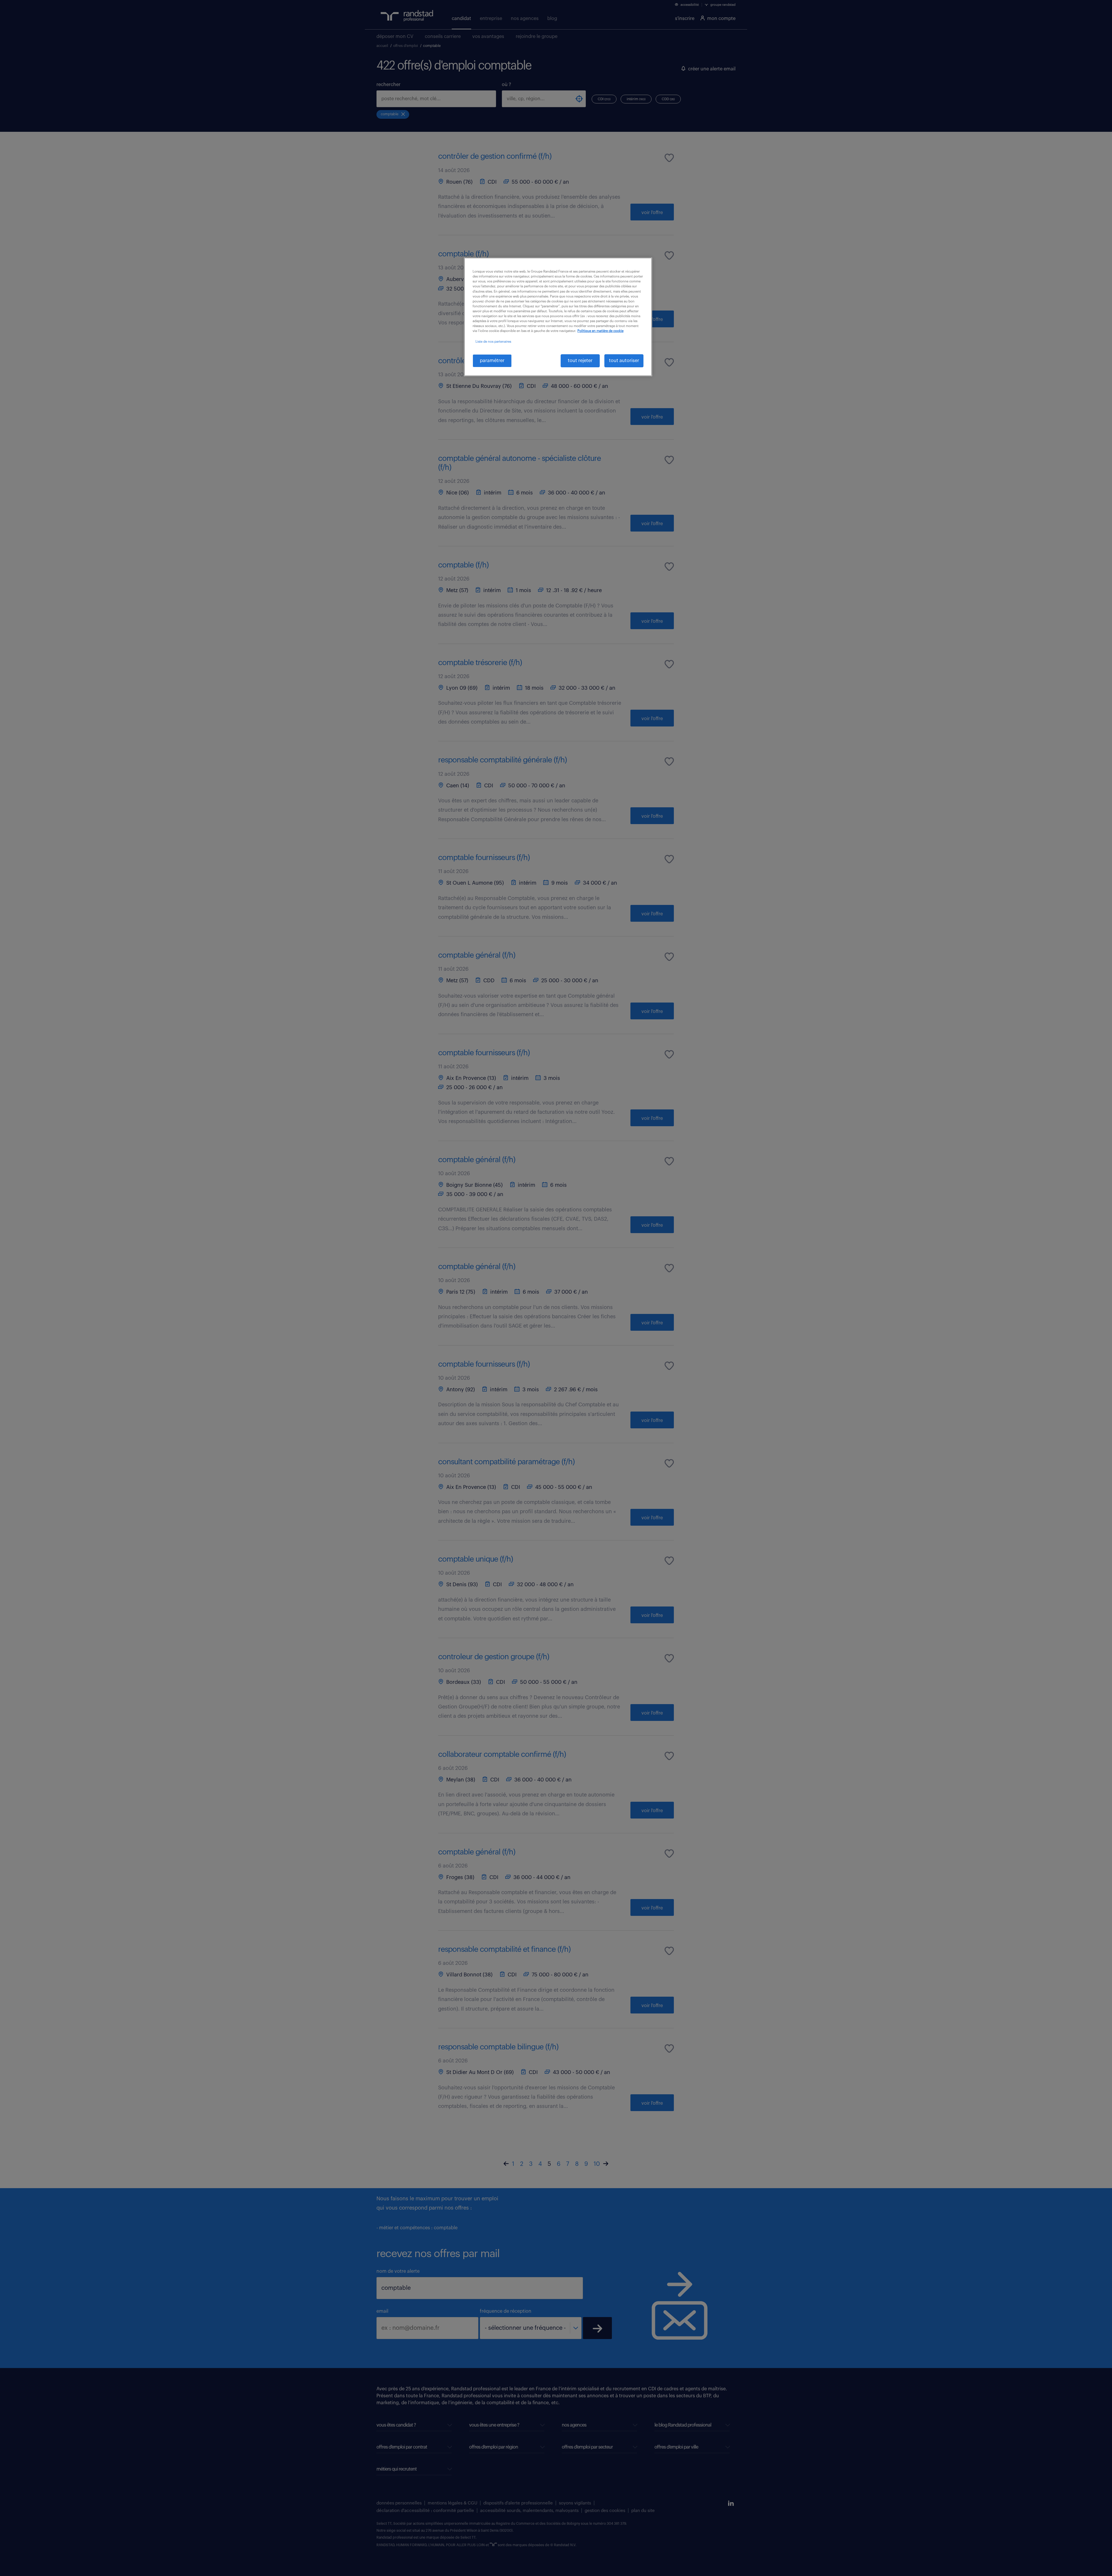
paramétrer (492, 361)
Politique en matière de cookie (600, 331)
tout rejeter (580, 361)
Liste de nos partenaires (493, 342)
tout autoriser (624, 361)
